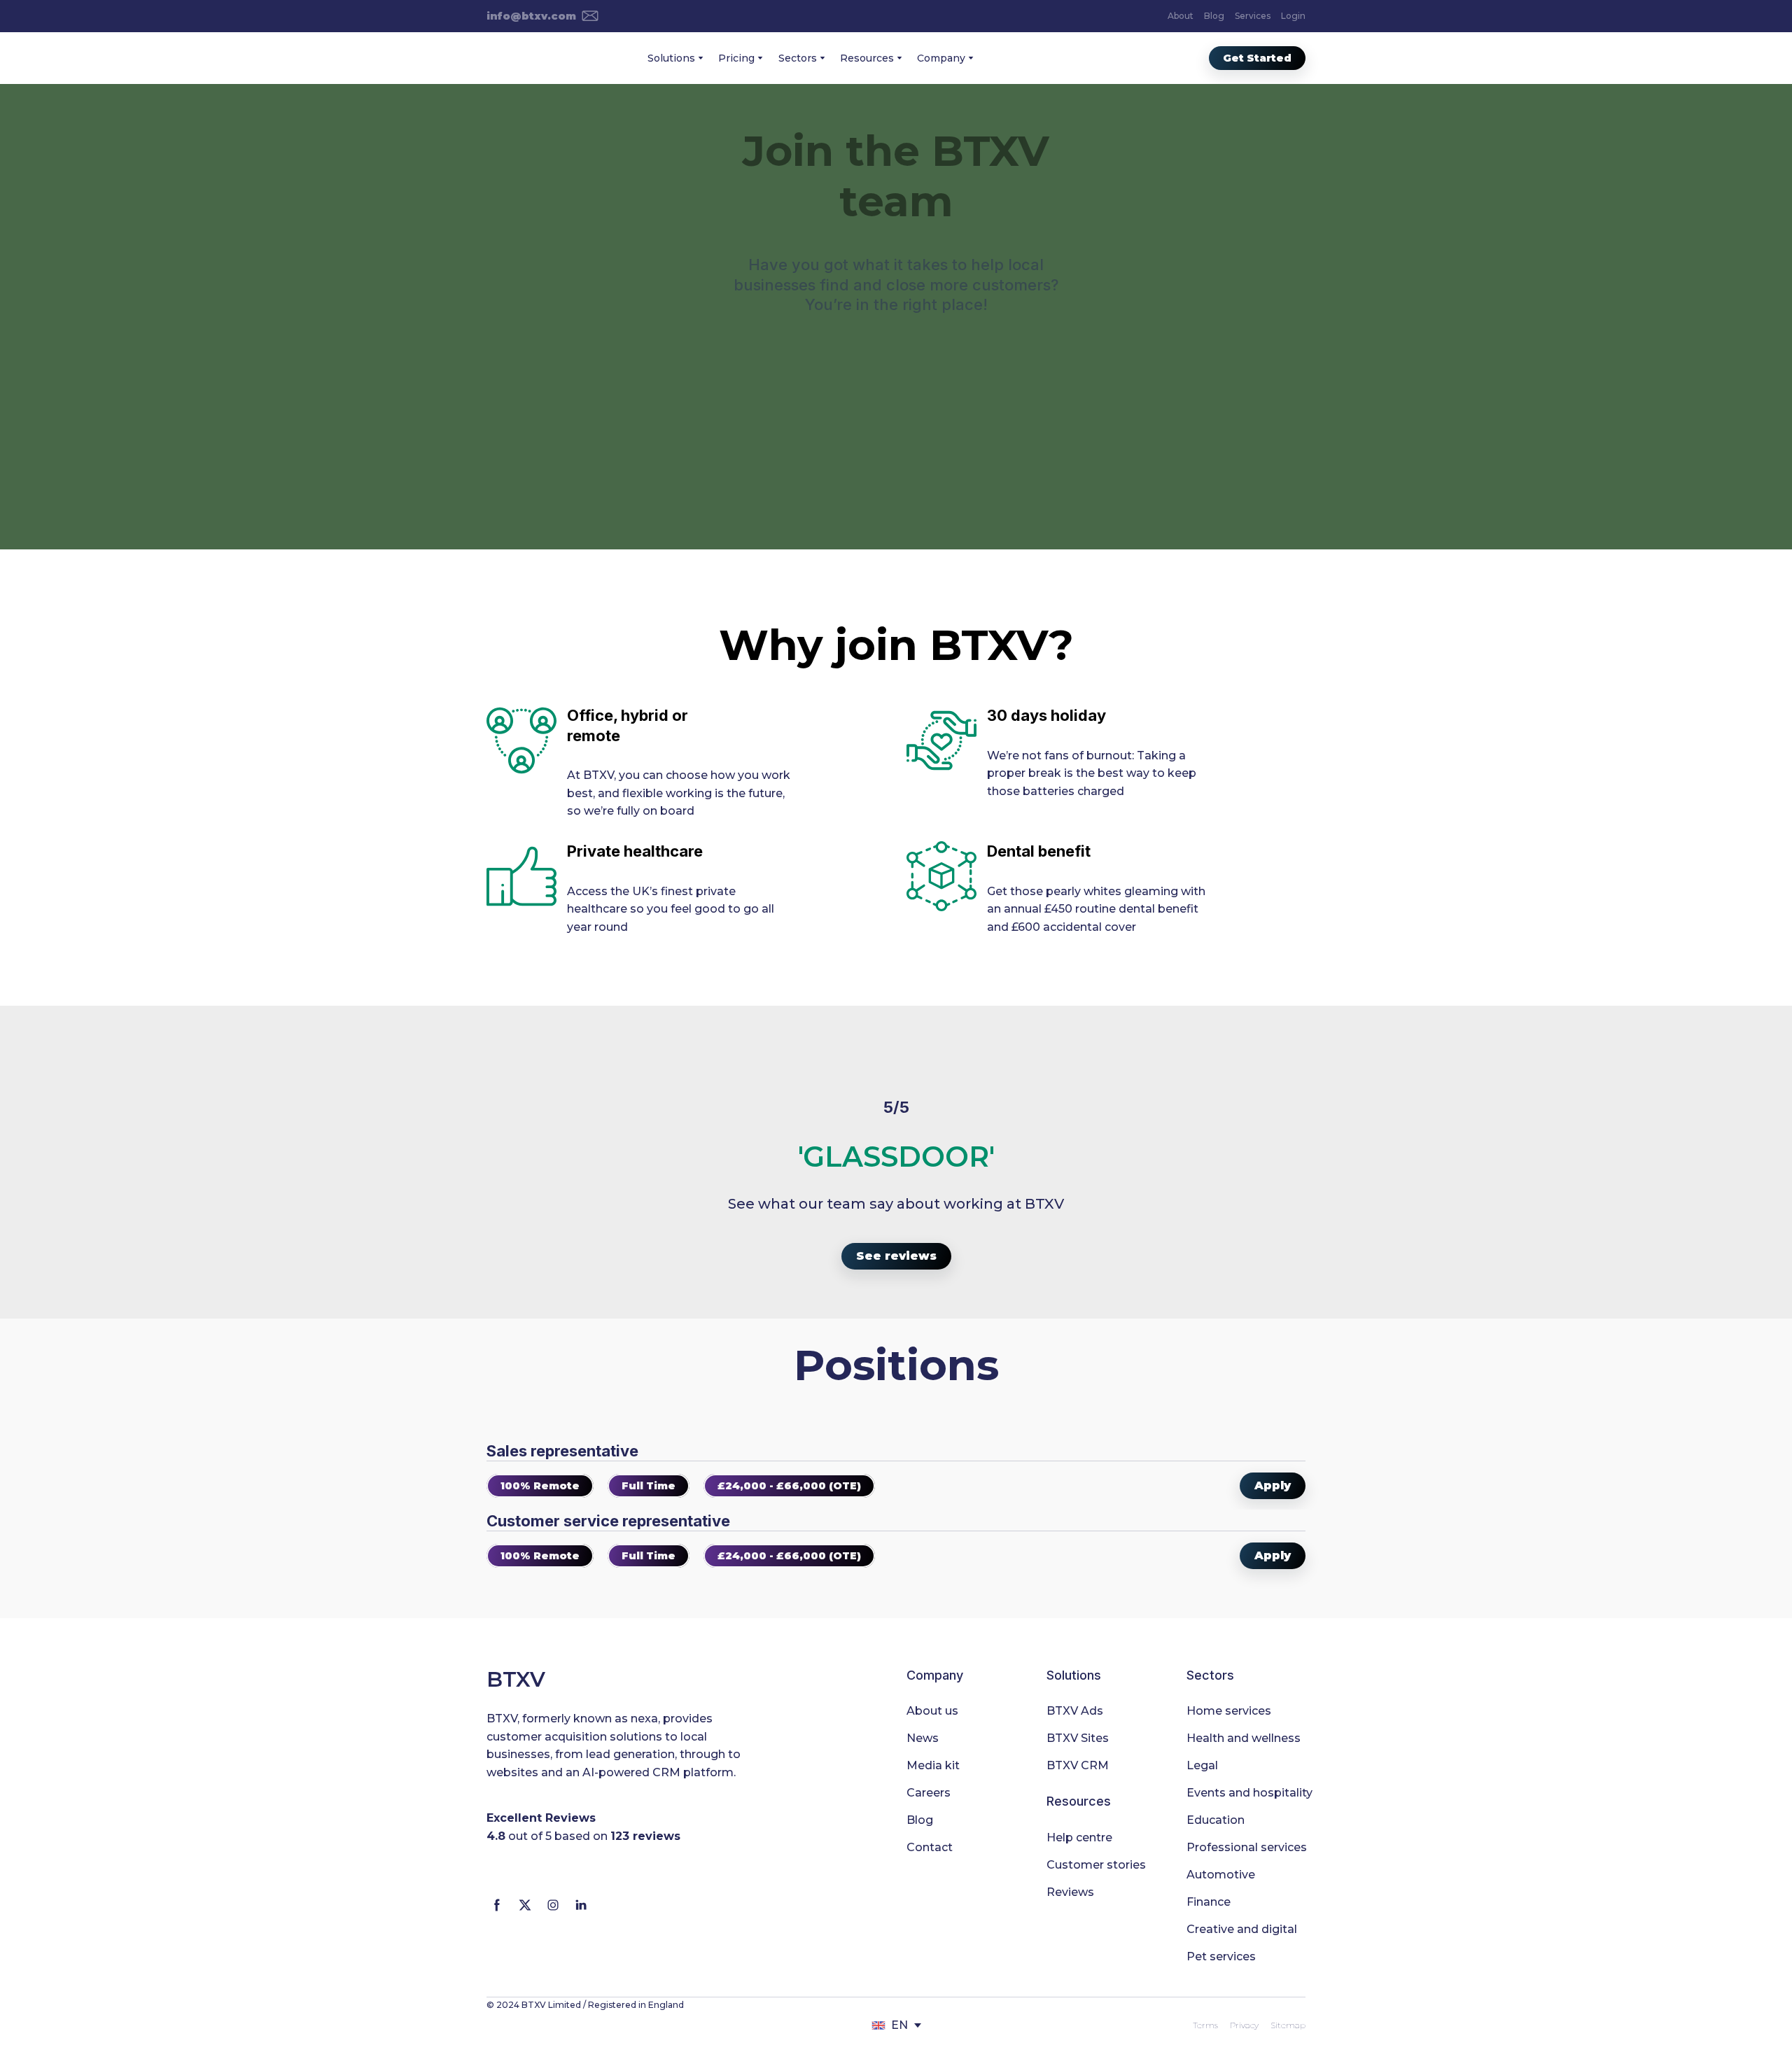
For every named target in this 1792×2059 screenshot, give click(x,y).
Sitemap (1288, 2025)
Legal (1202, 1765)
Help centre (1079, 1837)
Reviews (1070, 1892)
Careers (929, 1793)
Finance (1209, 1902)
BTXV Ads (1075, 1711)
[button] (542, 16)
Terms (1205, 2025)
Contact (930, 1847)
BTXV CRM (1078, 1765)
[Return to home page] (530, 58)
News (923, 1738)
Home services (1229, 1711)
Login (1293, 16)
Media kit (933, 1765)
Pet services (1221, 1956)
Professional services (1247, 1847)
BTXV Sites (1078, 1738)
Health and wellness (1244, 1738)
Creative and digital (1242, 1929)
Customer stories (1096, 1865)
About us (932, 1711)
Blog (1214, 16)
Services (1253, 16)
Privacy (1244, 2025)
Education (1216, 1820)
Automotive (1221, 1875)
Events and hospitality (1249, 1793)
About (1181, 16)
